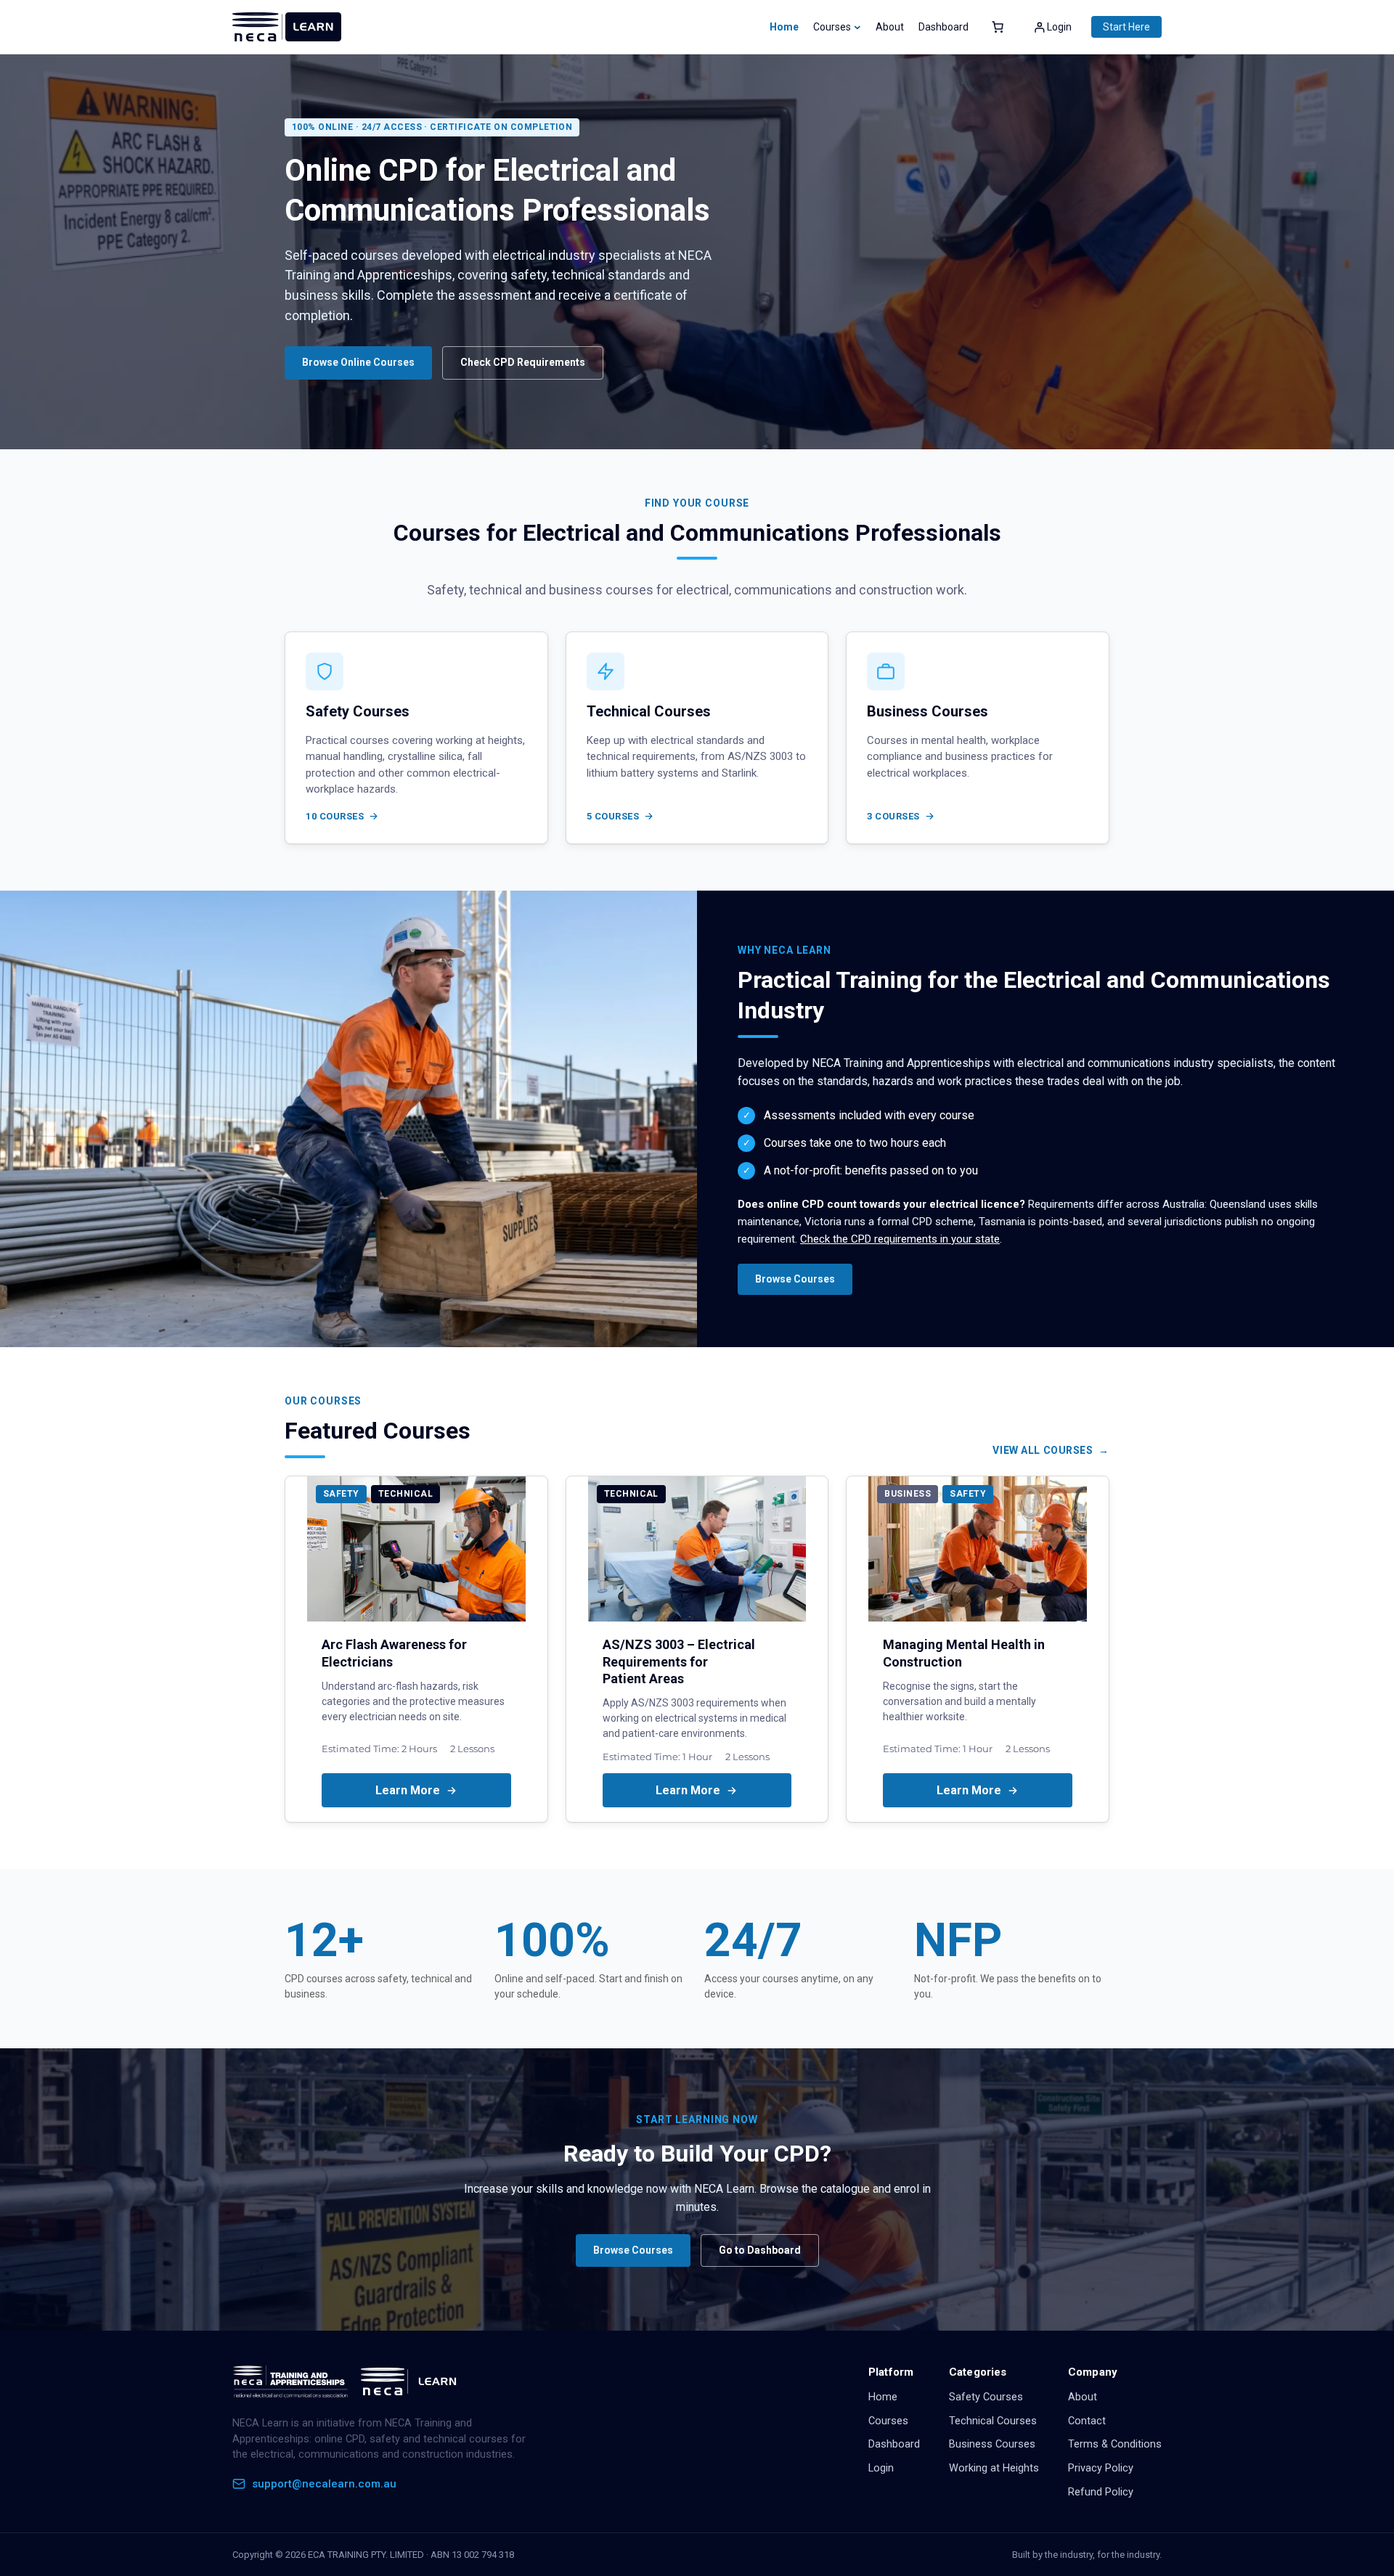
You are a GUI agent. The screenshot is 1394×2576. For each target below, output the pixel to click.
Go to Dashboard (760, 2250)
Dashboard (894, 2444)
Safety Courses (986, 2397)
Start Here (1126, 27)
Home (784, 27)
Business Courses (992, 2444)
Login (881, 2468)
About (1083, 2397)
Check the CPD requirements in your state (900, 1239)
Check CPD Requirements (523, 362)
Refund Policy (1101, 2492)
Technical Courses (993, 2421)
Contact (1087, 2421)
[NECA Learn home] (348, 2381)
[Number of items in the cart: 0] (998, 27)
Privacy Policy (1101, 2468)
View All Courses (1043, 1450)
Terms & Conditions (1115, 2444)
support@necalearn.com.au (324, 2484)
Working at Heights (994, 2468)
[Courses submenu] (857, 27)
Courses (888, 2421)
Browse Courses (795, 1279)
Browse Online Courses (358, 362)
